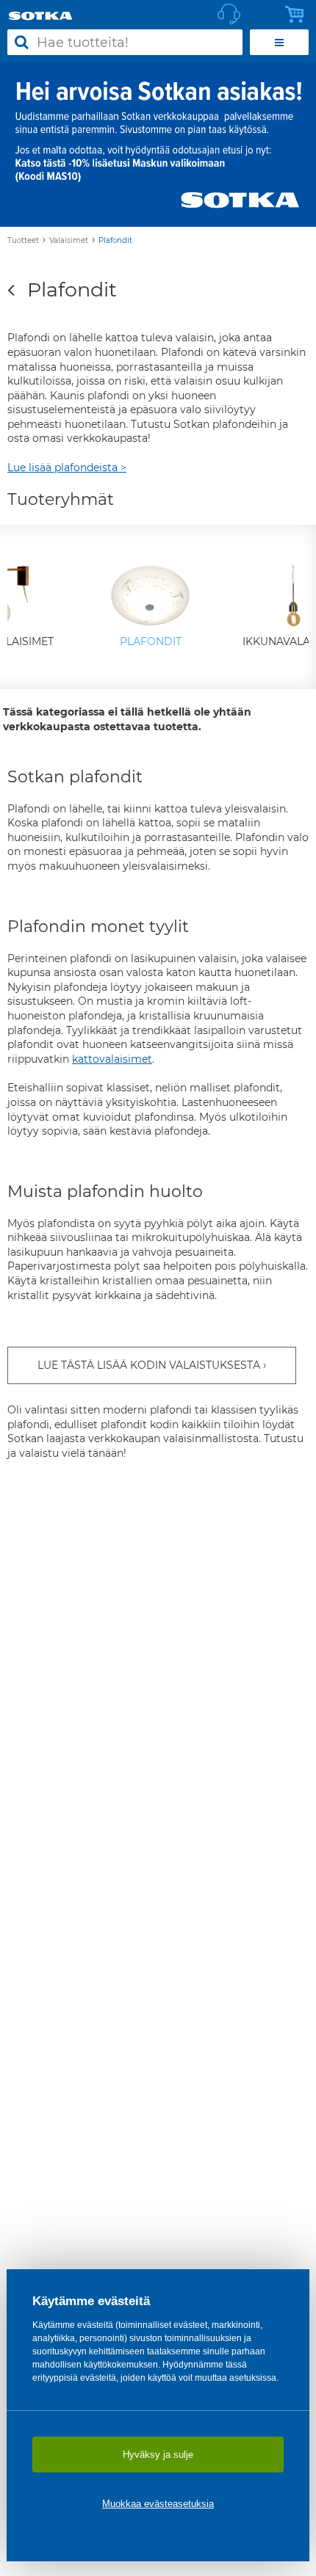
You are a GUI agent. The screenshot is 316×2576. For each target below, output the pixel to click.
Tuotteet (23, 240)
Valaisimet (69, 240)
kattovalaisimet (112, 1059)
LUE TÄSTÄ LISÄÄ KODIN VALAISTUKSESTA (149, 1365)
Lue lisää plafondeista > (67, 467)
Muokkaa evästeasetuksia (158, 2504)
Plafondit (115, 240)
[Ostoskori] (298, 15)
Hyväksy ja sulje (158, 2455)
